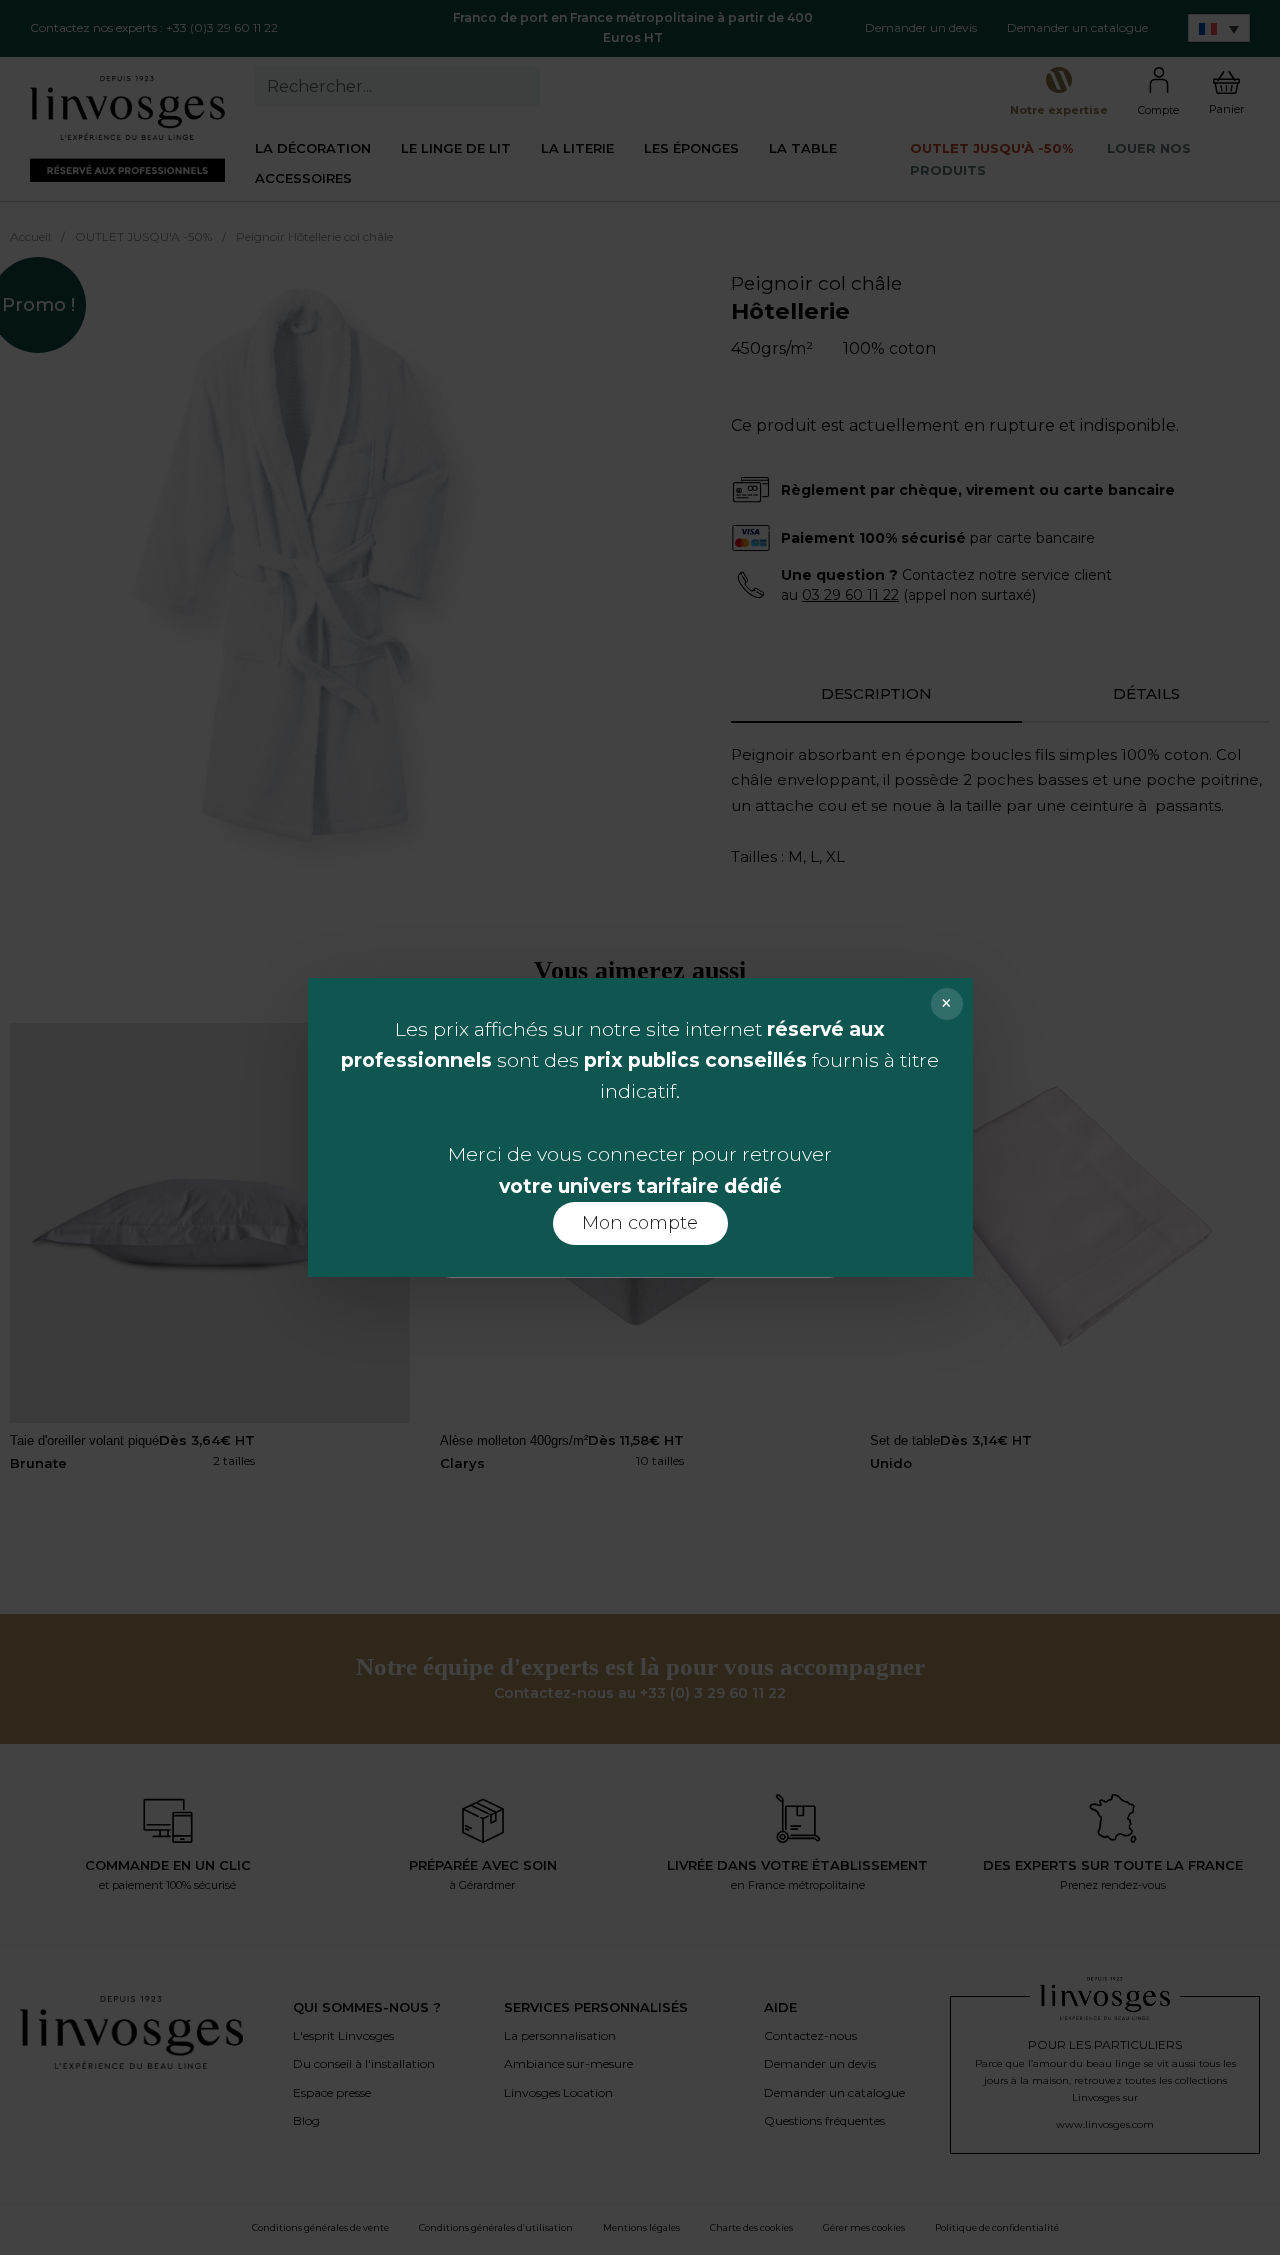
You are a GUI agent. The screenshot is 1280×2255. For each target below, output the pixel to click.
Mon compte (640, 1223)
